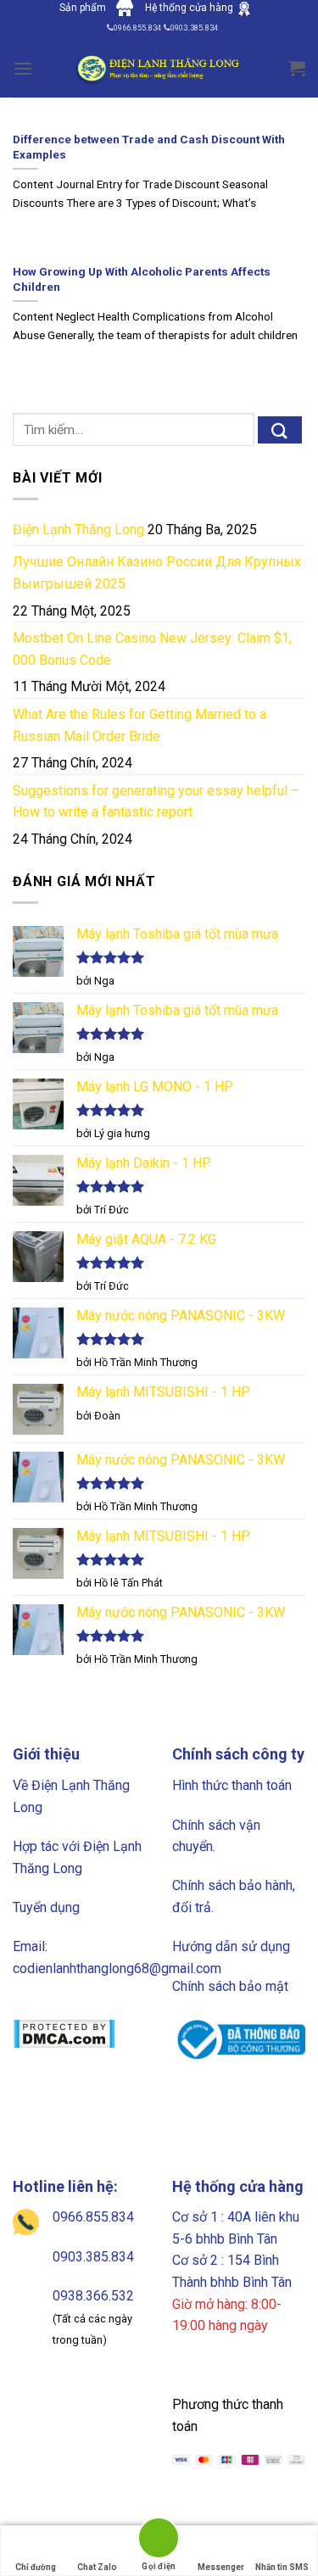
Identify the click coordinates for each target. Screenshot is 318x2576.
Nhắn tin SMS (282, 2567)
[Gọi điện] (159, 2541)
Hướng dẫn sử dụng (231, 1946)
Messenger (221, 2567)
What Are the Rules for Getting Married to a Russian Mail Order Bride (139, 725)
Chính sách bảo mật (230, 1986)
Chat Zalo (97, 2567)
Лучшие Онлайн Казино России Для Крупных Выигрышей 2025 (157, 573)
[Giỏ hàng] (297, 68)
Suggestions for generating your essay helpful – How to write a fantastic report (156, 802)
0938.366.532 (93, 2296)
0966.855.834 (93, 2217)
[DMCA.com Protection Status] (64, 2033)
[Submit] (280, 430)
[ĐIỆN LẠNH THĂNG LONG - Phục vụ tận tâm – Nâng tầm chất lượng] (159, 68)
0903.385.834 (93, 2257)
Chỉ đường (36, 2567)
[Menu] (23, 68)
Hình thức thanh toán (232, 1785)
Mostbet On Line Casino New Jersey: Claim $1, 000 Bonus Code (152, 649)
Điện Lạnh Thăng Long (78, 530)
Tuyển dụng (46, 1907)
